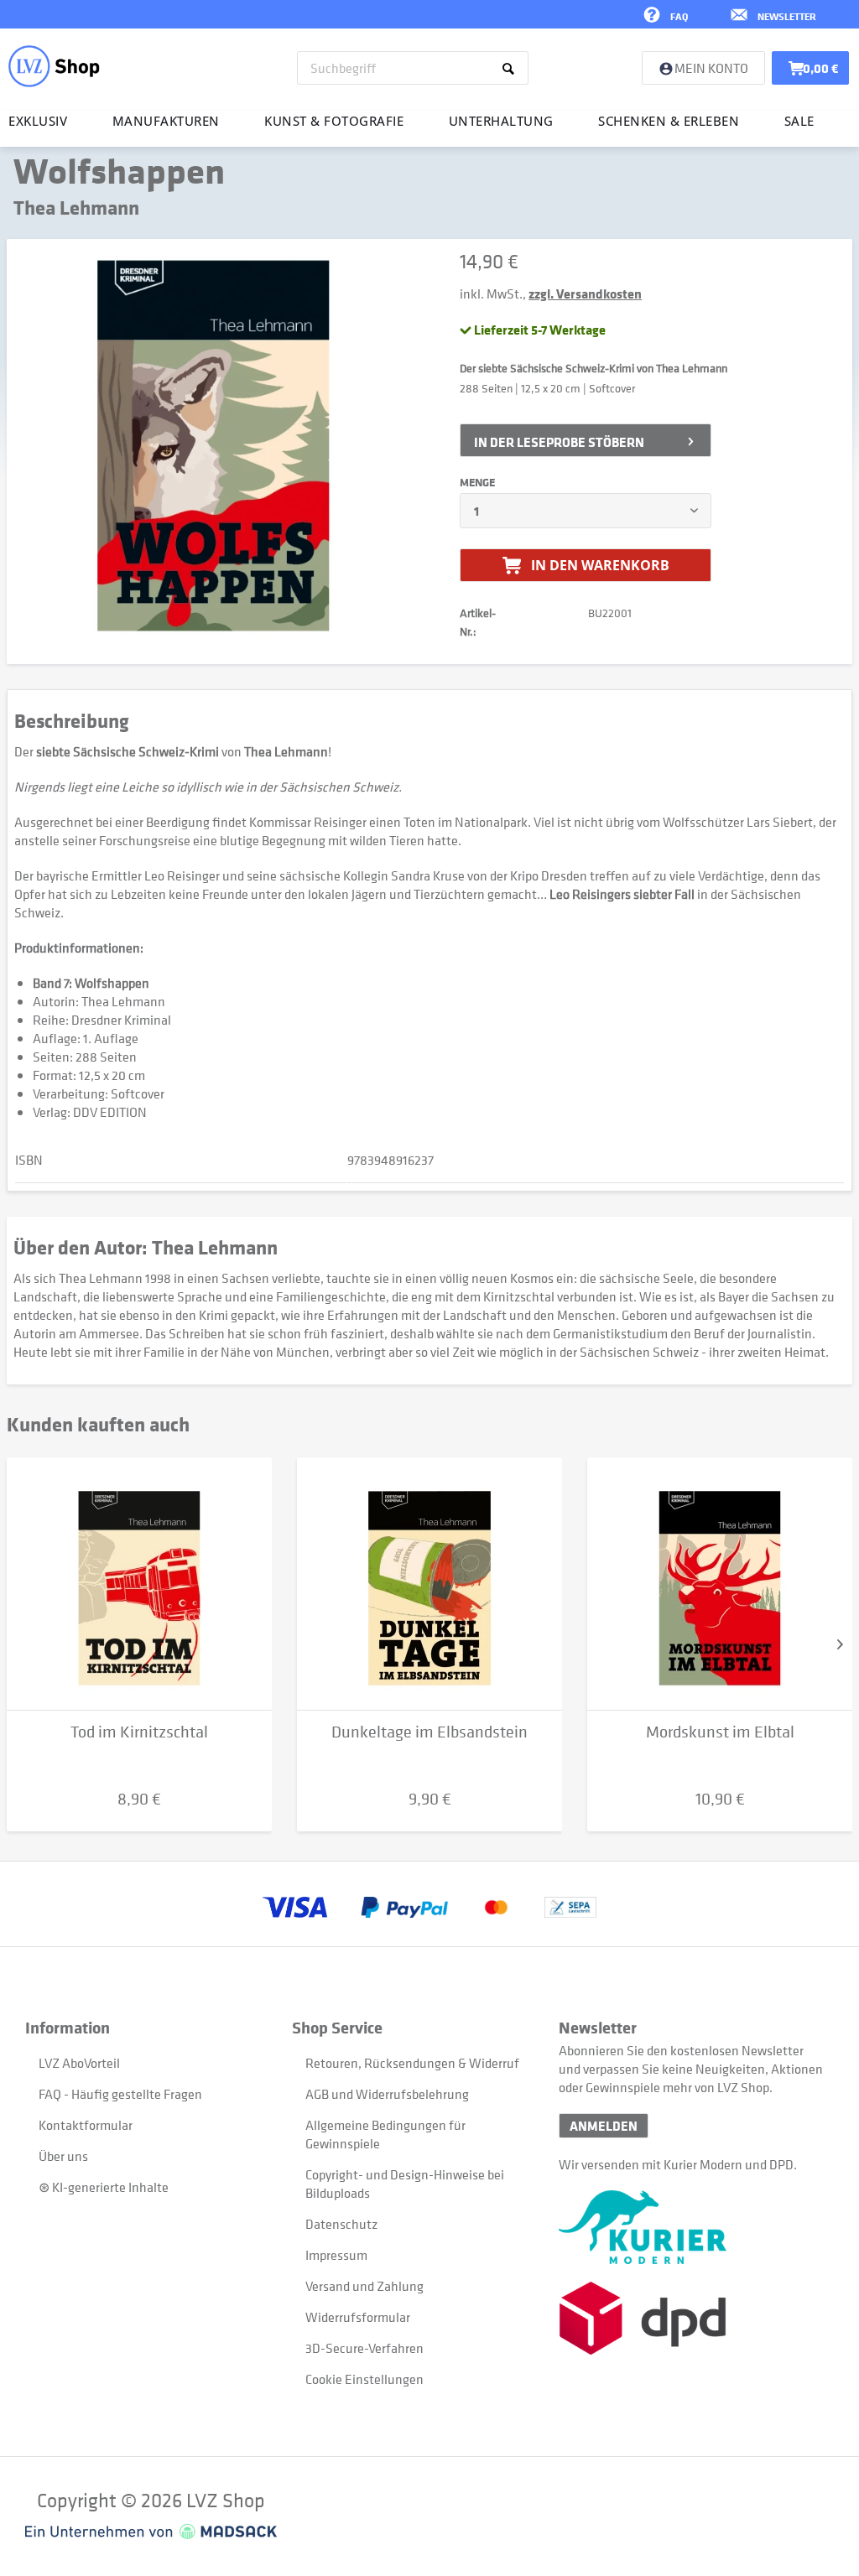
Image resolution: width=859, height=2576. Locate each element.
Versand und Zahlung (364, 2286)
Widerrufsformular (358, 2317)
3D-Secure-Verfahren (364, 2348)
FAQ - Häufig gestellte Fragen (120, 2094)
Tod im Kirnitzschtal (139, 1732)
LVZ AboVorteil (79, 2063)
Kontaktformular (86, 2125)
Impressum (336, 2255)
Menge (477, 482)
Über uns (63, 2156)
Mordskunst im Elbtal (720, 1732)
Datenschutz (341, 2224)
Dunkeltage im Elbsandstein (429, 1732)
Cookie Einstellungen (364, 2379)
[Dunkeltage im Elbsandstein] (429, 1584)
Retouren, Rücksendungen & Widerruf (412, 2063)
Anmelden (604, 2126)
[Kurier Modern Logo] (692, 2227)
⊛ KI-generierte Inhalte (104, 2187)
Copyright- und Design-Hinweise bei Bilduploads (405, 2184)
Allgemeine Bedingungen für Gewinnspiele (385, 2134)
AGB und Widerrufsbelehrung (387, 2094)
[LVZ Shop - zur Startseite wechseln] (54, 66)
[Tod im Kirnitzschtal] (139, 1584)
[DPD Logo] (692, 2318)
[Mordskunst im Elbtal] (720, 1584)
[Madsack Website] (151, 2532)
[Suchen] (511, 68)
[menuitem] (413, 68)
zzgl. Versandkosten (585, 293)
